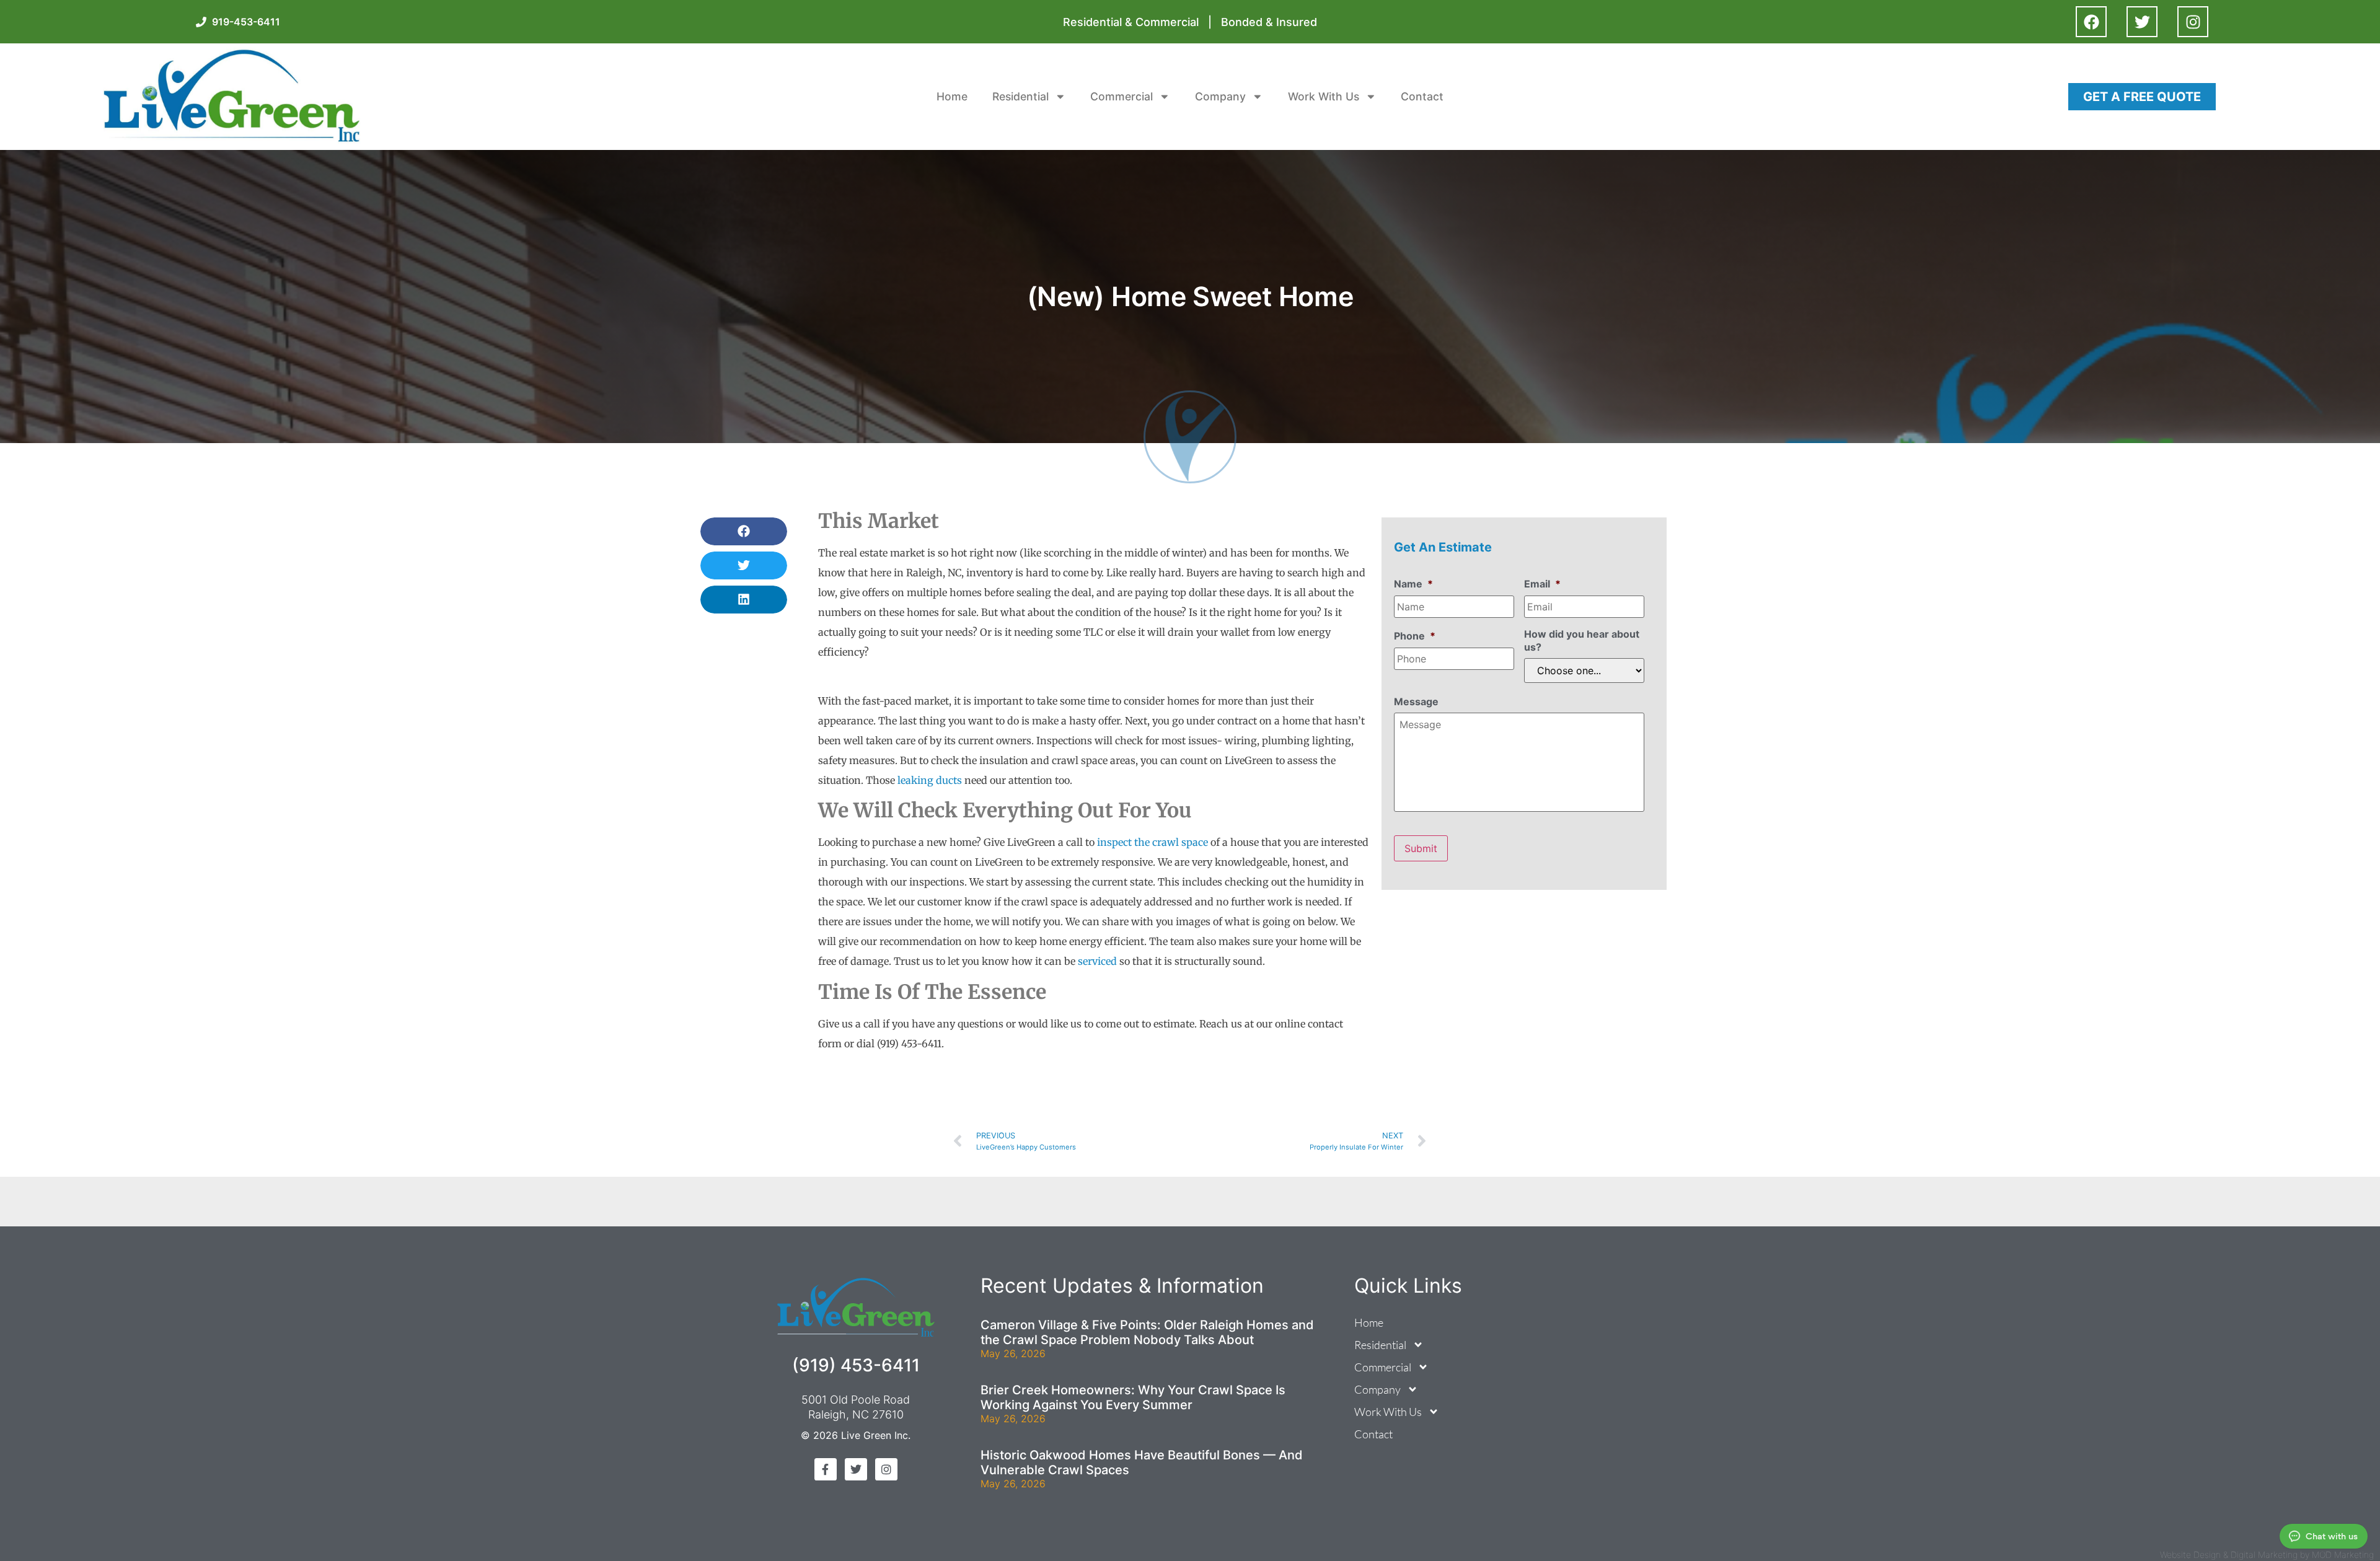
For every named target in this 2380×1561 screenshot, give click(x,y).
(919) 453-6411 (856, 1365)
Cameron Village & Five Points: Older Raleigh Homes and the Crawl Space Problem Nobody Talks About (1147, 1332)
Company (1220, 96)
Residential (1020, 96)
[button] (744, 531)
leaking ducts (930, 780)
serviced (1097, 961)
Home (952, 96)
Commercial (1122, 96)
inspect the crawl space (1153, 842)
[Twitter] (2142, 22)
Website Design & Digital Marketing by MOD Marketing (2267, 1554)
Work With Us (1324, 96)
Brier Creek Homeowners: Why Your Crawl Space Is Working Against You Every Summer (1133, 1397)
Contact (1422, 96)
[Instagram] (2193, 22)
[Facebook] (2091, 22)
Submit (1421, 848)
